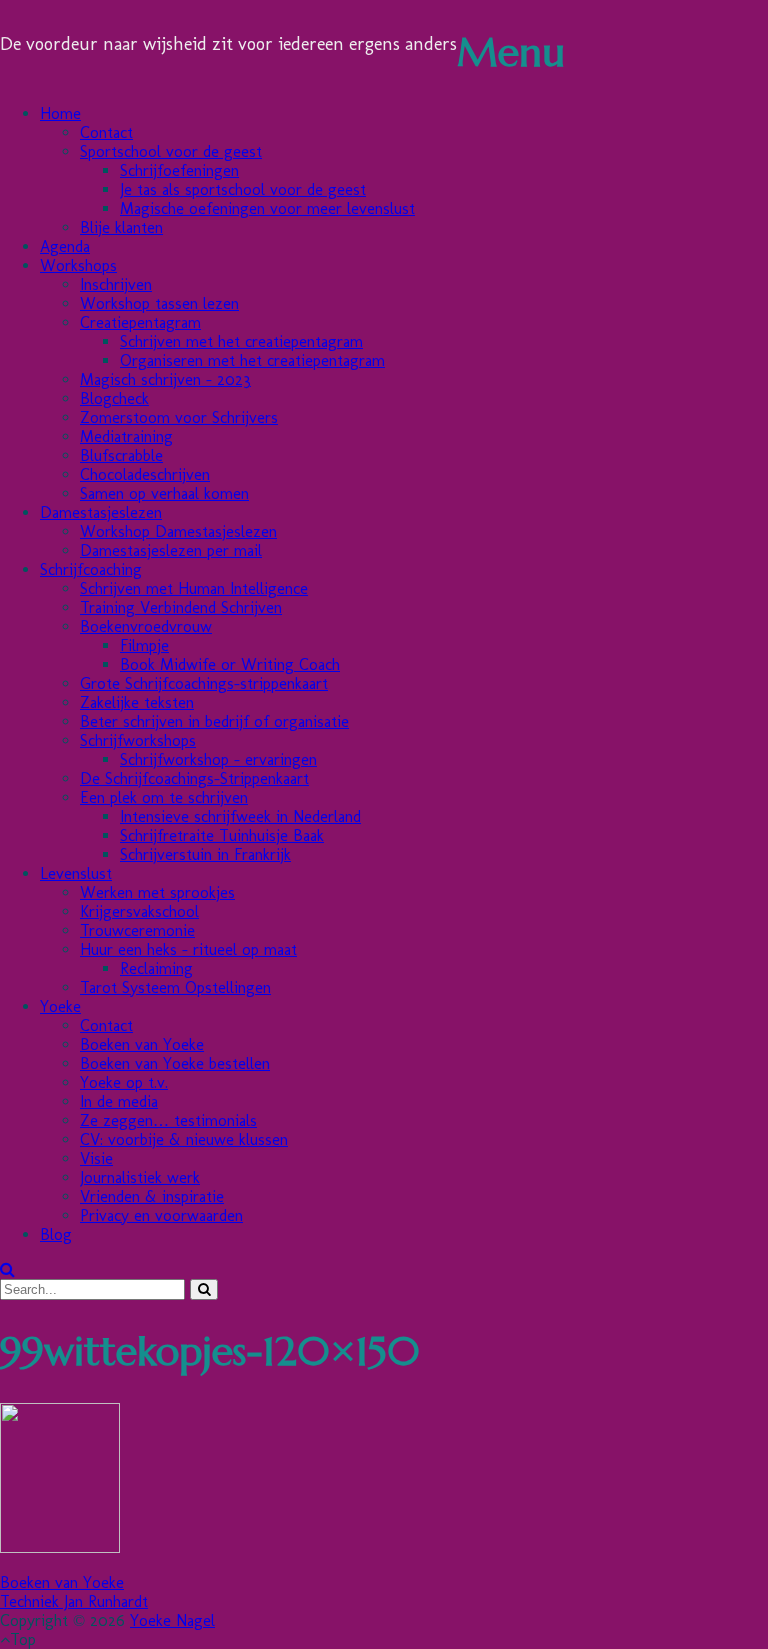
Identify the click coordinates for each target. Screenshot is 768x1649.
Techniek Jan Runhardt (74, 1601)
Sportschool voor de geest (171, 151)
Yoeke (60, 1006)
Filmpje (144, 645)
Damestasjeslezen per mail (171, 550)
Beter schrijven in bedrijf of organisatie (214, 721)
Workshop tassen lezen (159, 303)
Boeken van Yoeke (142, 1044)
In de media (119, 1101)
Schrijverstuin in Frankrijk (205, 854)
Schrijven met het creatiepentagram (241, 341)
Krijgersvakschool (139, 911)
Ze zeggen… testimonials (168, 1120)
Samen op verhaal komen (164, 493)
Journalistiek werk (140, 1177)
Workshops (78, 265)
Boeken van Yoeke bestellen (175, 1063)
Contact (106, 132)
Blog (56, 1234)
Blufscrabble (121, 455)
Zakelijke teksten (137, 702)
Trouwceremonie (137, 930)
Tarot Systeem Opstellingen (175, 987)
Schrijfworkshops (138, 740)
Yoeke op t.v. (124, 1082)
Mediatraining (126, 436)
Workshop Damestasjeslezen (178, 531)
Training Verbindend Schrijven (181, 607)
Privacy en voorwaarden (161, 1215)
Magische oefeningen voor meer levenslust (267, 208)
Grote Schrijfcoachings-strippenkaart (204, 683)
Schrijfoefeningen (179, 170)
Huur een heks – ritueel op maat (188, 949)
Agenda (65, 246)
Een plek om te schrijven (164, 797)
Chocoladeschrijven (145, 474)
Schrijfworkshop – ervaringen (218, 759)
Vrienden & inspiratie (152, 1196)
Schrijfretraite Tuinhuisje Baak (222, 835)
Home (60, 113)
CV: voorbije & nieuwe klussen (184, 1139)
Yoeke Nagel (172, 1620)
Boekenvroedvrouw (146, 626)
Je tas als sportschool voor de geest (243, 189)
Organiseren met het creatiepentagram (252, 360)
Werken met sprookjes (157, 892)
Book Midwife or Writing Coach (230, 664)
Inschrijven (116, 284)
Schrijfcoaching (91, 569)
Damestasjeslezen (101, 512)
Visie (96, 1158)
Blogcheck (114, 398)
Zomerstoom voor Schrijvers (179, 417)
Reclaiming (156, 968)
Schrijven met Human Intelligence (194, 588)
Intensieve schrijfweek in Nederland (240, 816)
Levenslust (76, 873)
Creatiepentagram (140, 322)
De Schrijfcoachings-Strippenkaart (194, 778)
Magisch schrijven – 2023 (165, 379)
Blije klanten (121, 227)
